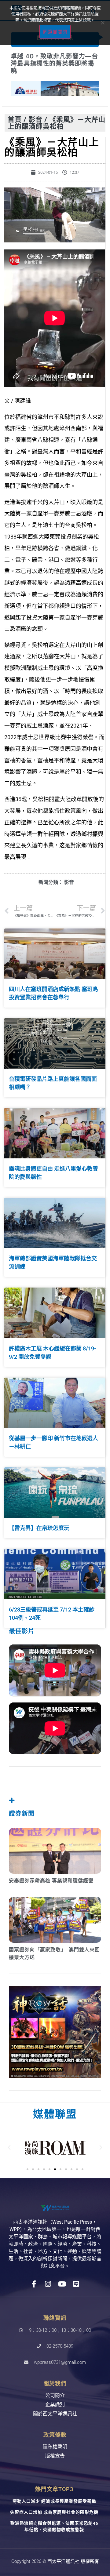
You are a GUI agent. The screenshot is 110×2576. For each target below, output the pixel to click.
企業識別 (55, 2405)
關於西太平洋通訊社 (55, 2414)
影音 (35, 119)
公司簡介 (55, 2395)
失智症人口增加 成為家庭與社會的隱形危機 (54, 2512)
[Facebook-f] (34, 2284)
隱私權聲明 (55, 2447)
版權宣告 (55, 2456)
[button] (9, 2148)
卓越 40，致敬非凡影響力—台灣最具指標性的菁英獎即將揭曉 (54, 64)
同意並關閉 (55, 32)
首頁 (15, 119)
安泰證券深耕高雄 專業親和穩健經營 (51, 1881)
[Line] (76, 2284)
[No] (102, 23)
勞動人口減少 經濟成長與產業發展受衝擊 (54, 2501)
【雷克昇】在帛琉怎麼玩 (39, 1528)
